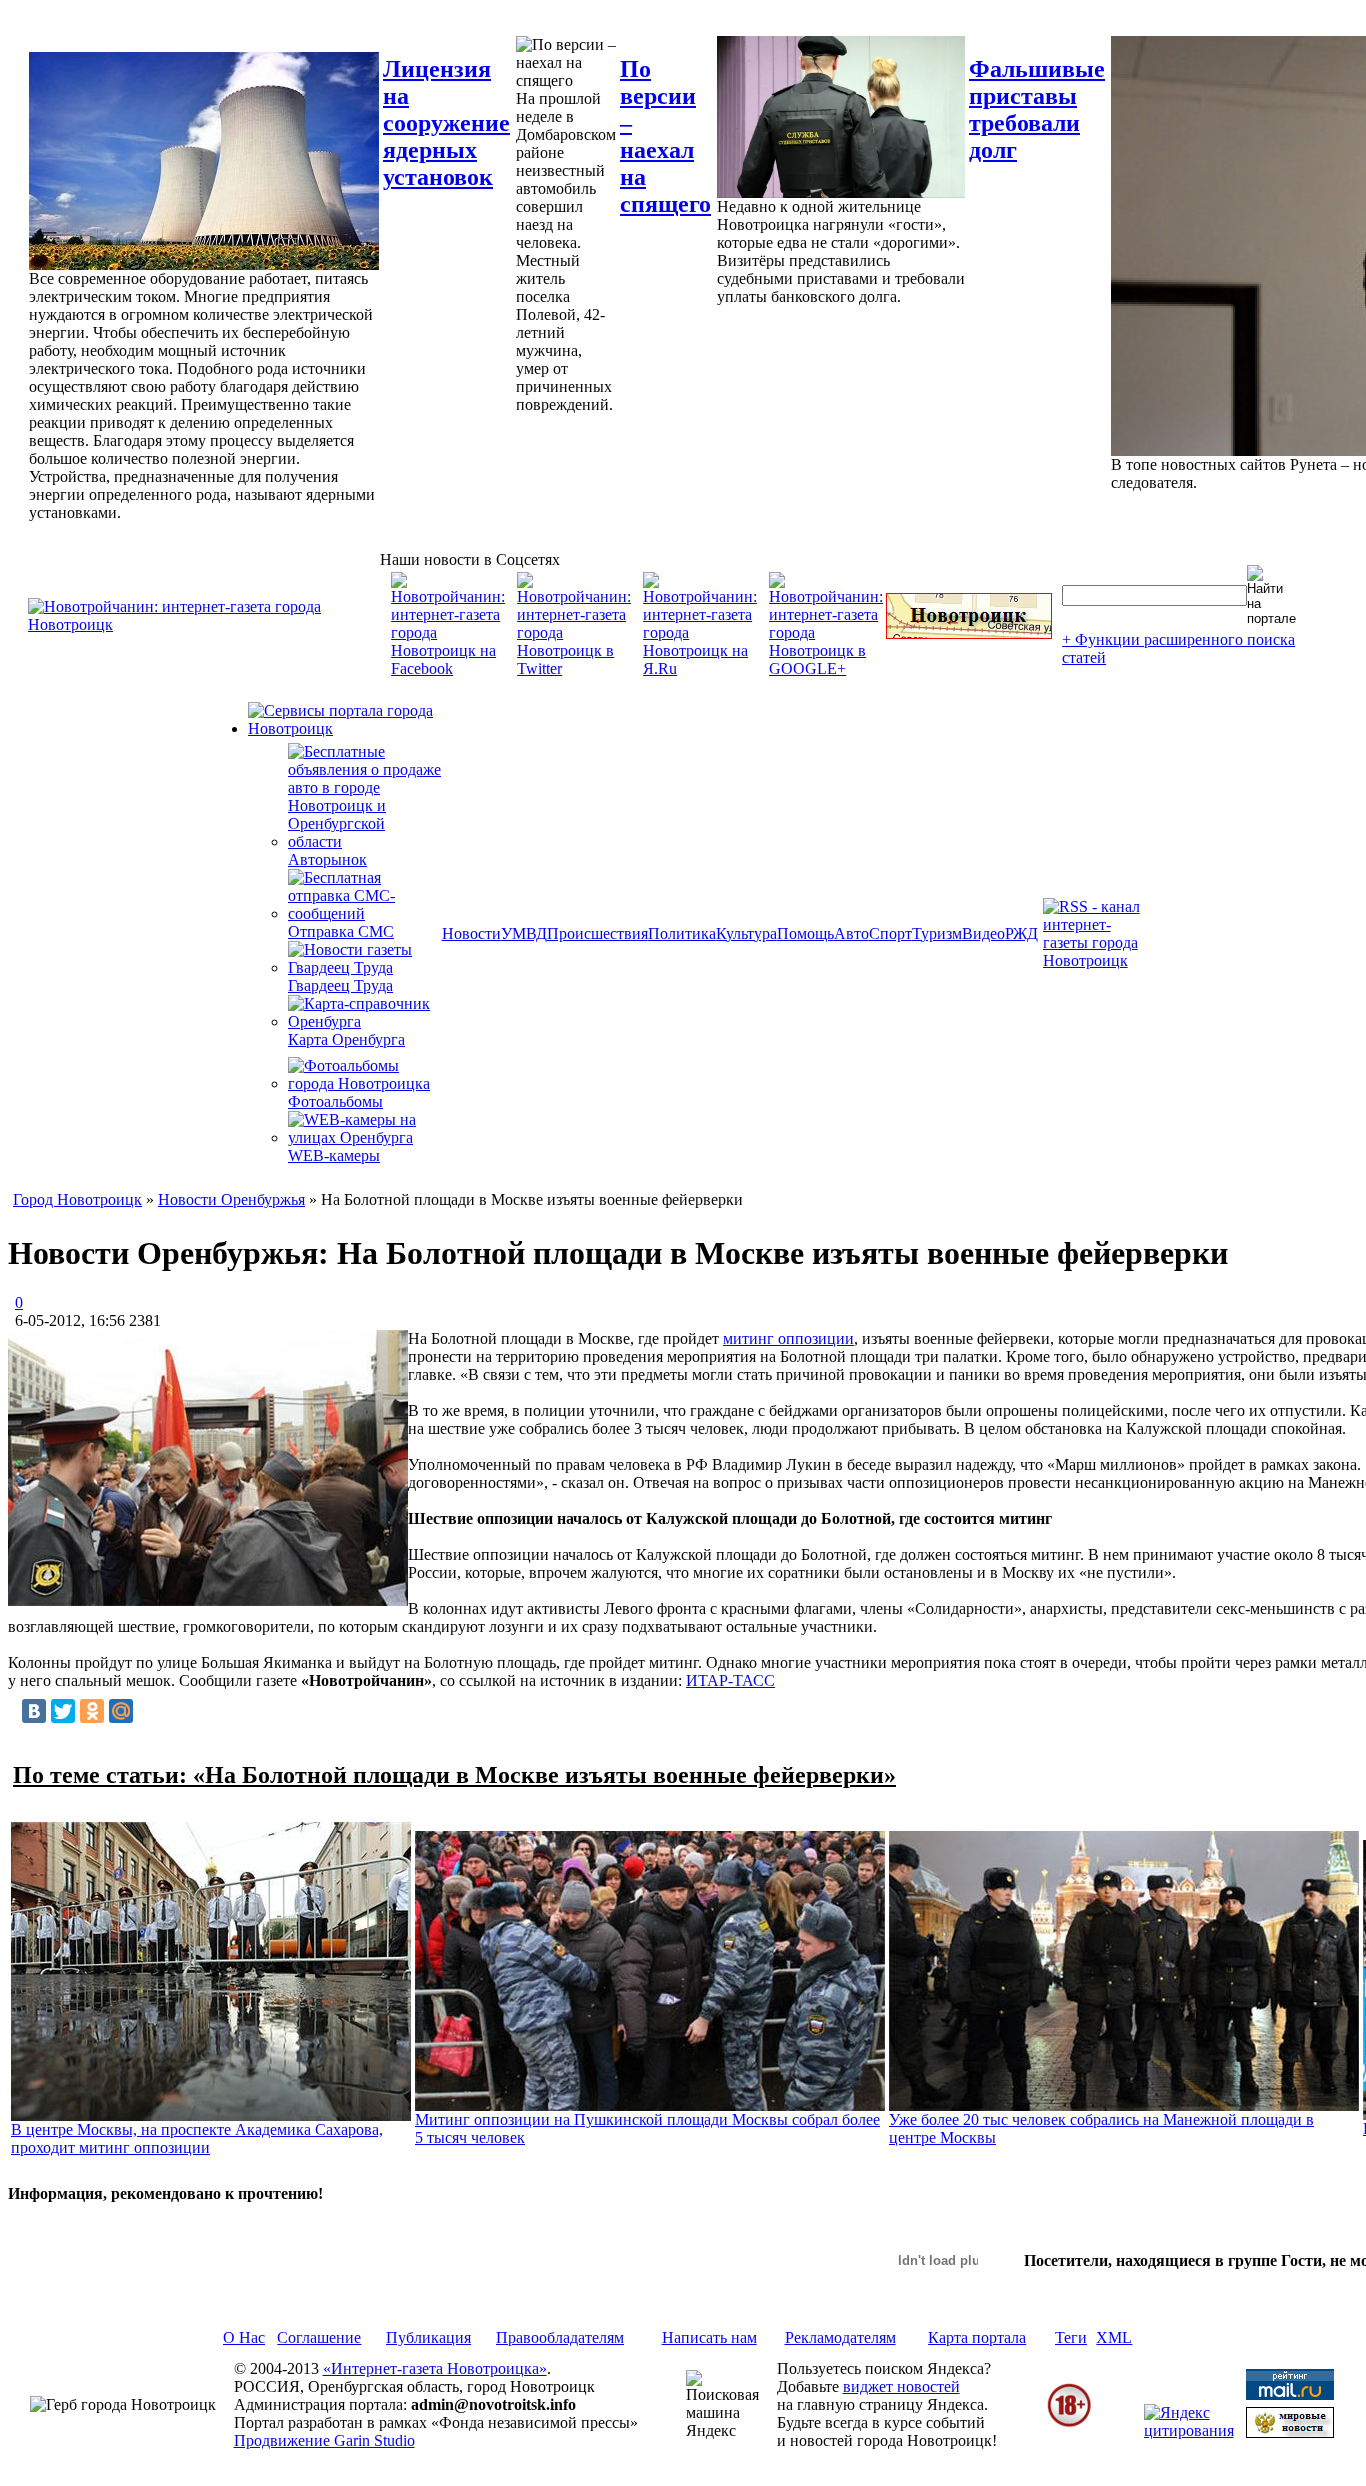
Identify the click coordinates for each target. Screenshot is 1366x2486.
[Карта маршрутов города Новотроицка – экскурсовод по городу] (969, 633)
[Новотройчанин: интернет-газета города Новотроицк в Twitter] (574, 668)
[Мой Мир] (121, 1711)
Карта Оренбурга (346, 1039)
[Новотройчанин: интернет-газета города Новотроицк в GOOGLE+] (826, 668)
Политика (682, 933)
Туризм (937, 933)
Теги (1071, 2337)
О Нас (244, 2337)
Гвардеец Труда (340, 985)
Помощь (805, 933)
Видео (983, 933)
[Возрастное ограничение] (1069, 2423)
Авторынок (327, 859)
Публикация (428, 2337)
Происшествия (597, 933)
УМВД (524, 933)
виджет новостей (901, 2386)
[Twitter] (63, 1711)
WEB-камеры (334, 1155)
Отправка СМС (341, 931)
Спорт (890, 933)
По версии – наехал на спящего (665, 136)
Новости (471, 933)
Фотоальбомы (335, 1101)
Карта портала (977, 2337)
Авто (851, 933)
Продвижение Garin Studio (324, 2440)
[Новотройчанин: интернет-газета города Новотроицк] (204, 624)
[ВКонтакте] (34, 1711)
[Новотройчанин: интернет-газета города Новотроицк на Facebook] (448, 668)
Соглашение (319, 2337)
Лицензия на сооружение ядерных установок (446, 123)
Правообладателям (560, 2337)
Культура (746, 933)
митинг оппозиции (788, 1338)
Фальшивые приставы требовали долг (1037, 109)
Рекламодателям (840, 2337)
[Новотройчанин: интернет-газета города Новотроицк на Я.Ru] (700, 668)
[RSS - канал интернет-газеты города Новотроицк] (1098, 960)
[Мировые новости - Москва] (1290, 2432)
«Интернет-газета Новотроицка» (435, 2368)
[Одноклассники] (92, 1711)
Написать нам (709, 2337)
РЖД (1021, 933)
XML (1114, 2337)
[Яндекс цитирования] (1189, 2430)
